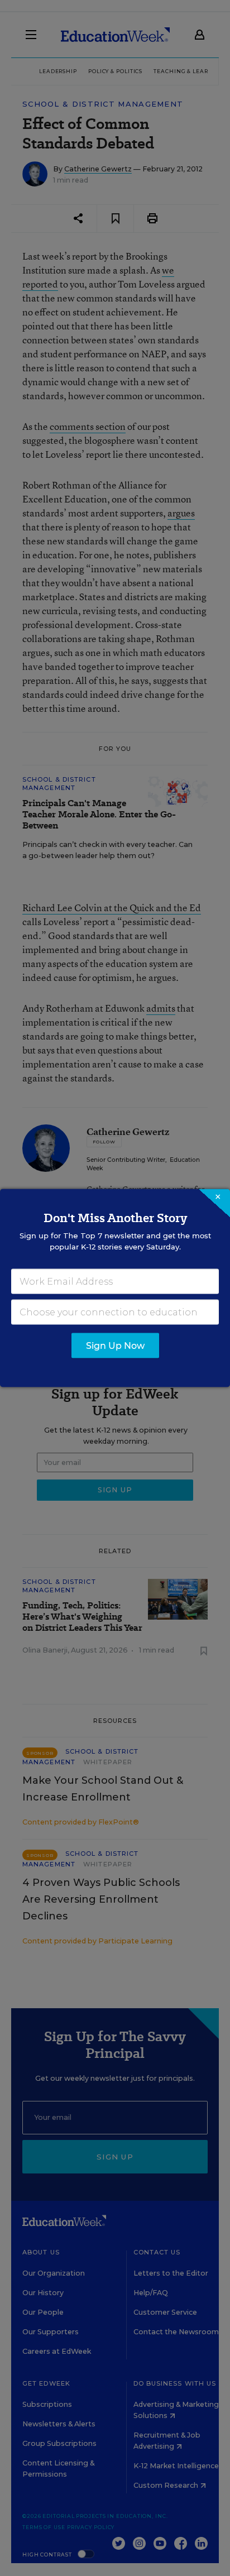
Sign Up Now (115, 1346)
